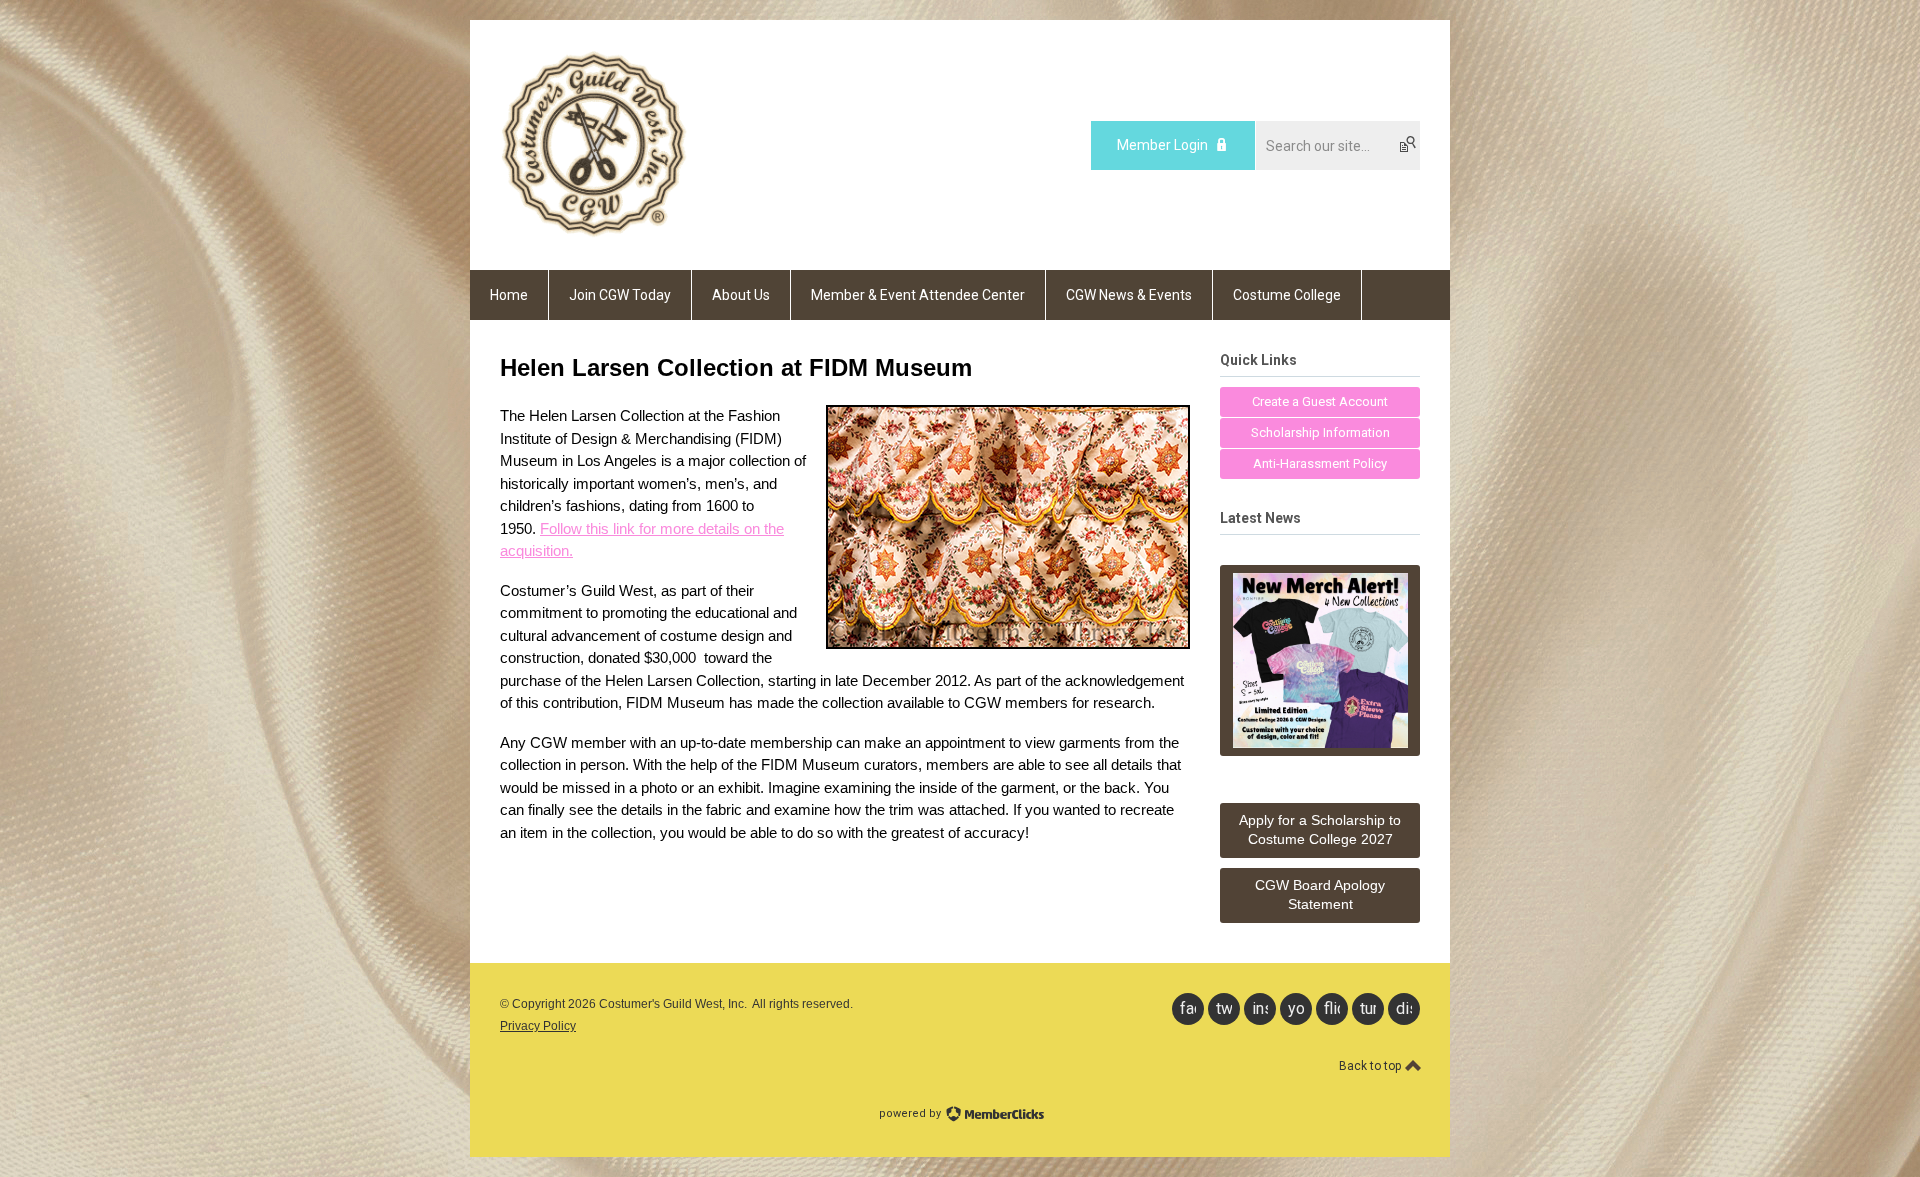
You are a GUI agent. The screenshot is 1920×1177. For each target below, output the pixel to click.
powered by (911, 1113)
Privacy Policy (538, 1026)
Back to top (1371, 1066)
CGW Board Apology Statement (1320, 895)
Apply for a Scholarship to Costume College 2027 (1320, 830)
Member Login (1162, 145)
